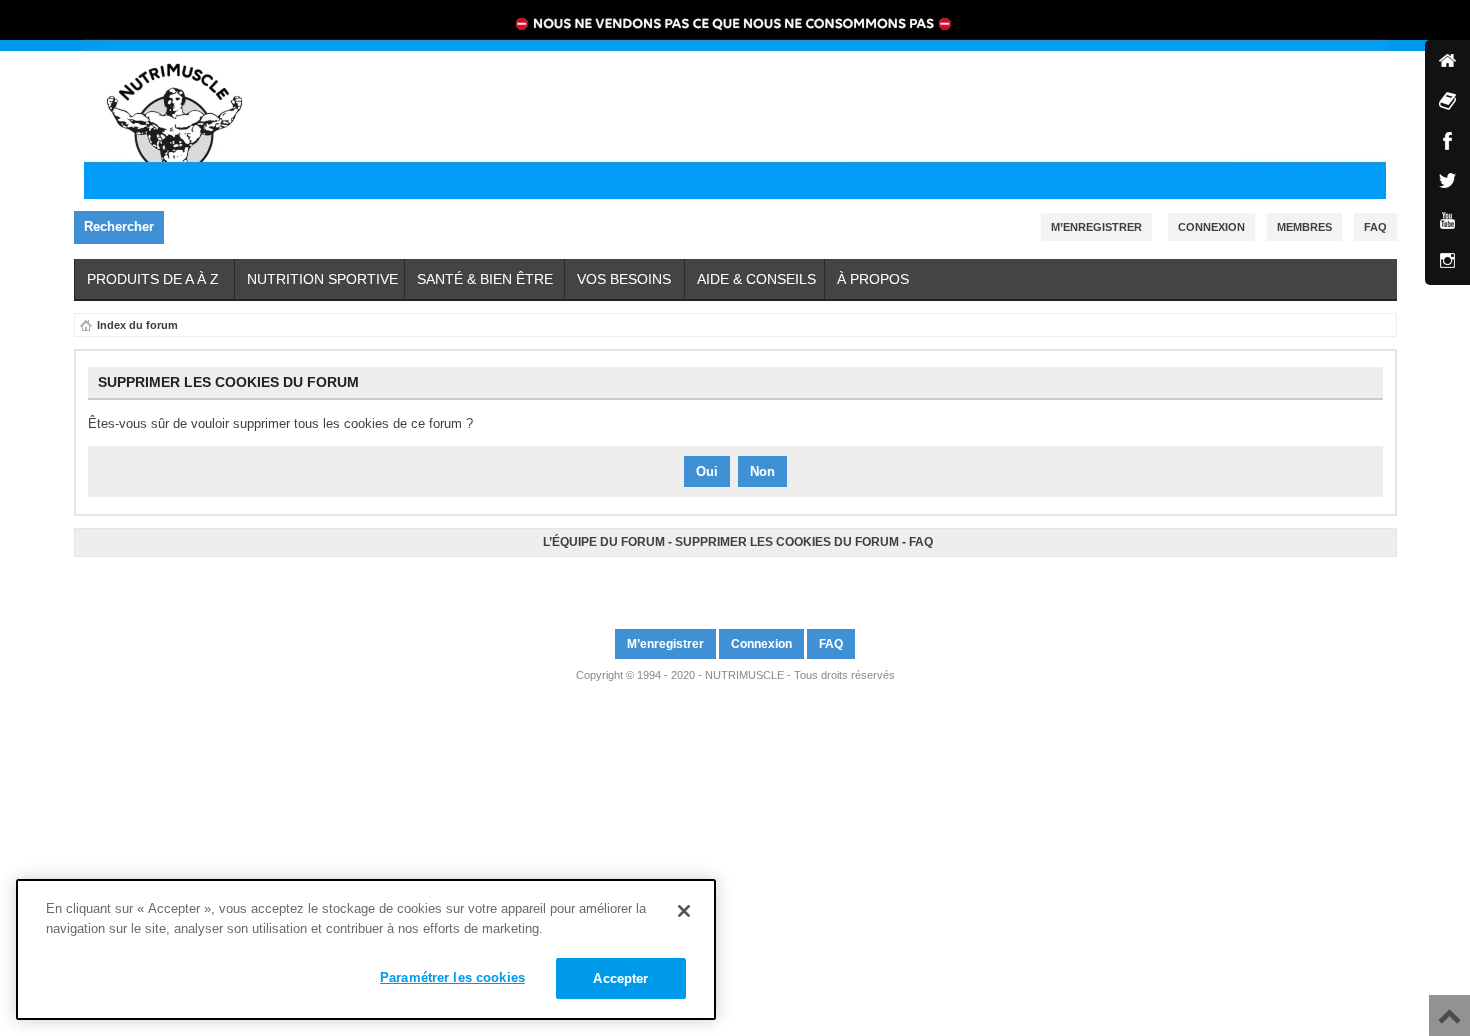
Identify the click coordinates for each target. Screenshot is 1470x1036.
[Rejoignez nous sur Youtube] (738, 584)
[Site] (1447, 62)
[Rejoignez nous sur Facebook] (726, 584)
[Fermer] (684, 911)
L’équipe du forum (604, 542)
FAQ (921, 542)
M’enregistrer (1096, 227)
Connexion (1211, 227)
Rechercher (119, 226)
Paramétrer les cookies (452, 977)
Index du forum (137, 325)
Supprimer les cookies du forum (787, 542)
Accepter (620, 978)
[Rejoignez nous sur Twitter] (732, 584)
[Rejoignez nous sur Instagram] (744, 584)
